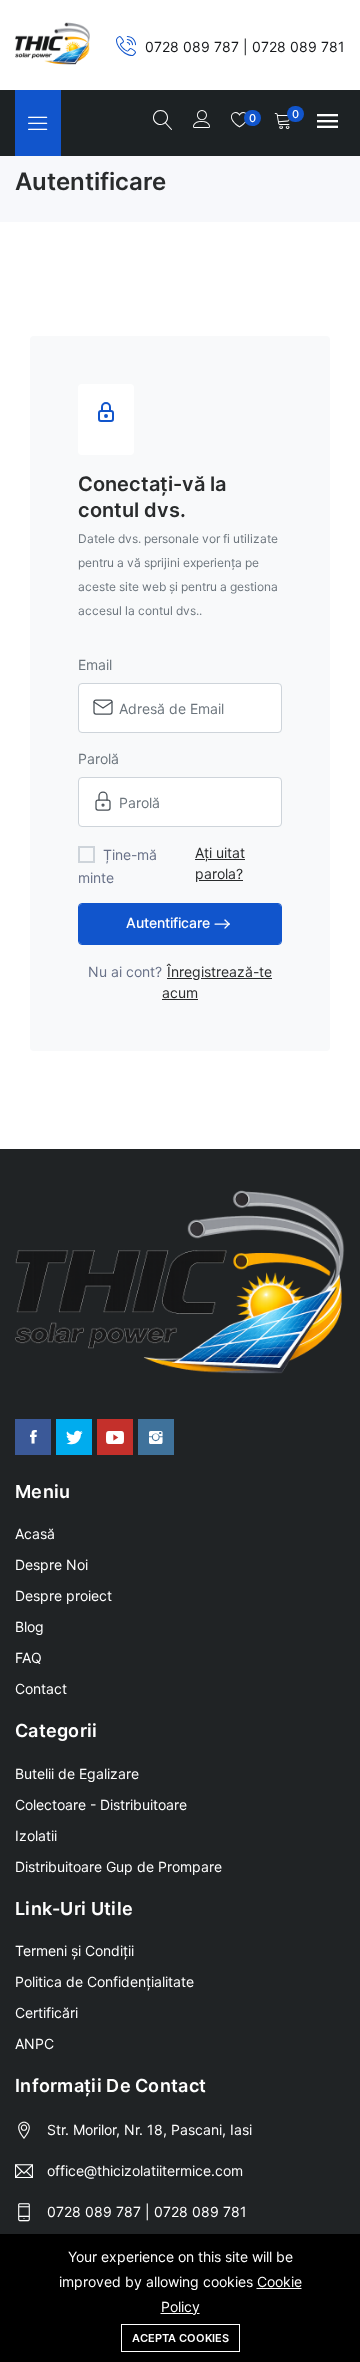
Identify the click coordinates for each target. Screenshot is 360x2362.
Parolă (98, 758)
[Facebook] (33, 1437)
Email (95, 664)
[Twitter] (74, 1437)
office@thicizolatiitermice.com (145, 2170)
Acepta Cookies (180, 2338)
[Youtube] (115, 1437)
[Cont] (202, 121)
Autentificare (168, 922)
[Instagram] (156, 1437)
